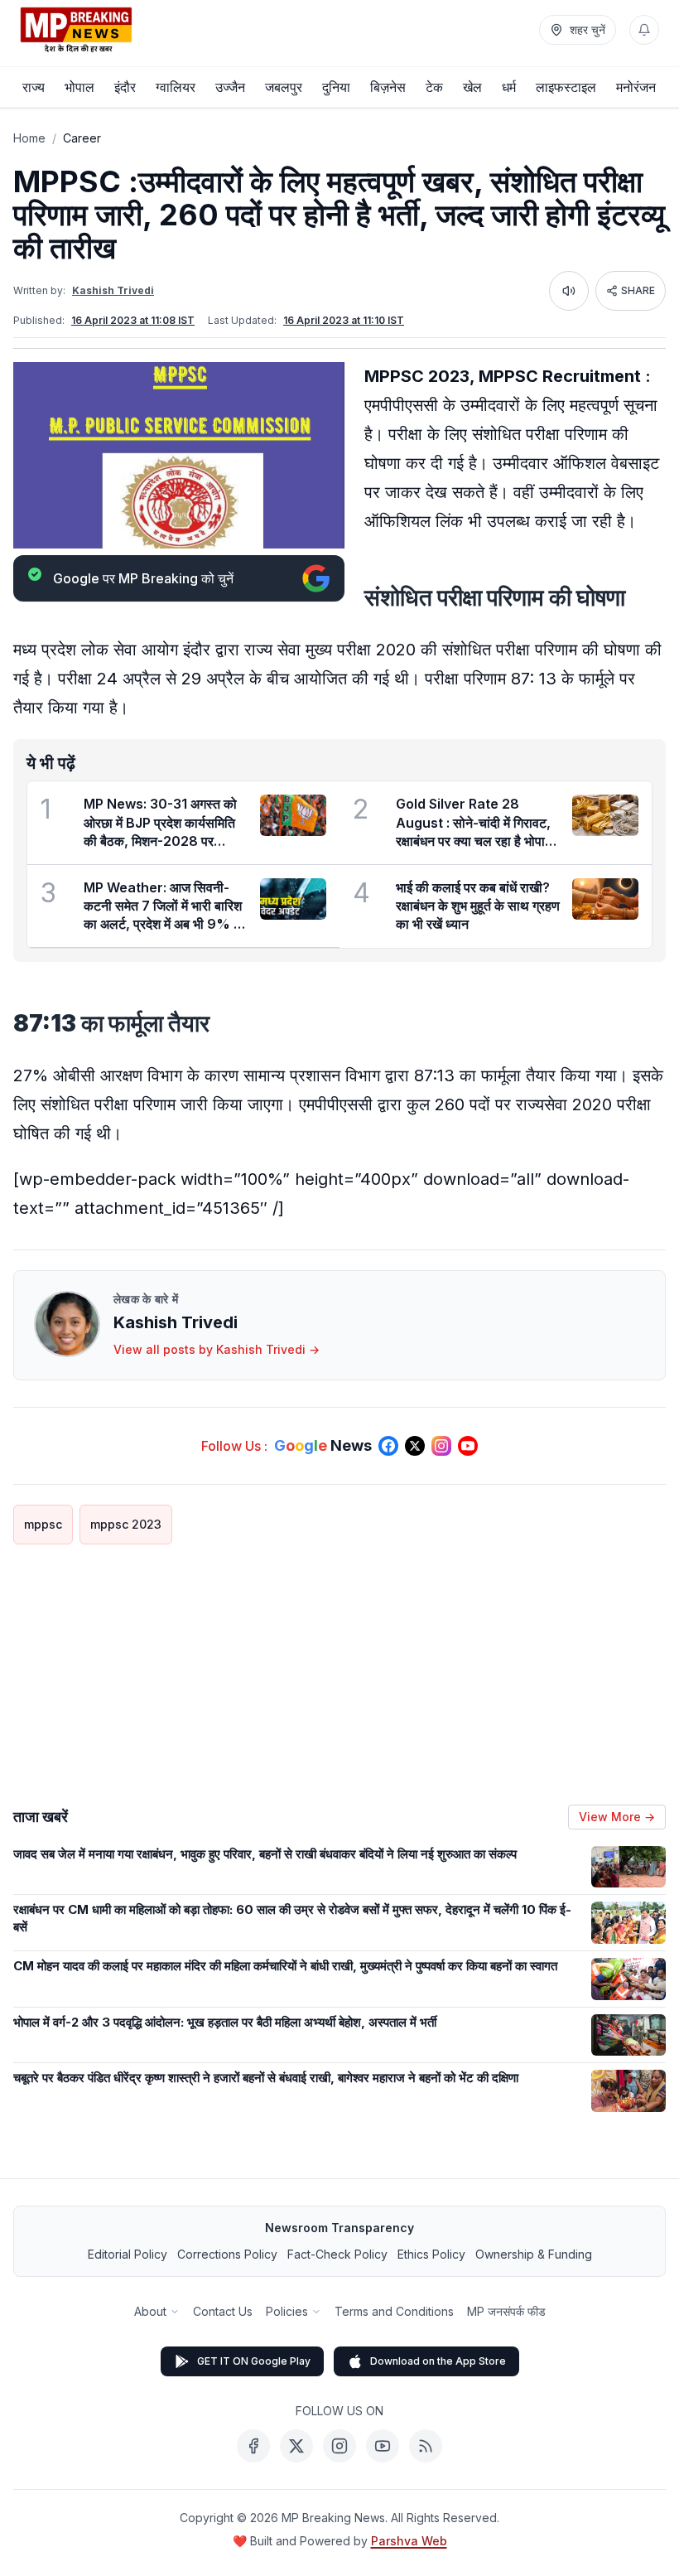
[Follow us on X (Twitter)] (415, 1446)
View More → (617, 1817)
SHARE (638, 290)
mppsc (43, 1524)
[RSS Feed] (426, 2446)
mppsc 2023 (126, 1524)
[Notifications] (644, 30)
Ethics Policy (431, 2254)
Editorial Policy (128, 2254)
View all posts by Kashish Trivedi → (217, 1349)
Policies (287, 2311)
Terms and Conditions (394, 2311)
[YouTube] (383, 2446)
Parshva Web (409, 2541)
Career (82, 138)
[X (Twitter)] (296, 2446)
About (150, 2311)
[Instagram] (339, 2446)
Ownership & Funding (534, 2254)
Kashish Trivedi (113, 290)
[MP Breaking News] (76, 30)
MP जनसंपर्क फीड (506, 2311)
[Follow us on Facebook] (388, 1446)
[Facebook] (253, 2446)
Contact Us (223, 2311)
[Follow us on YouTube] (468, 1446)
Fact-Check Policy (337, 2254)
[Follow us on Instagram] (441, 1446)
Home (29, 138)
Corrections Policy (227, 2254)
